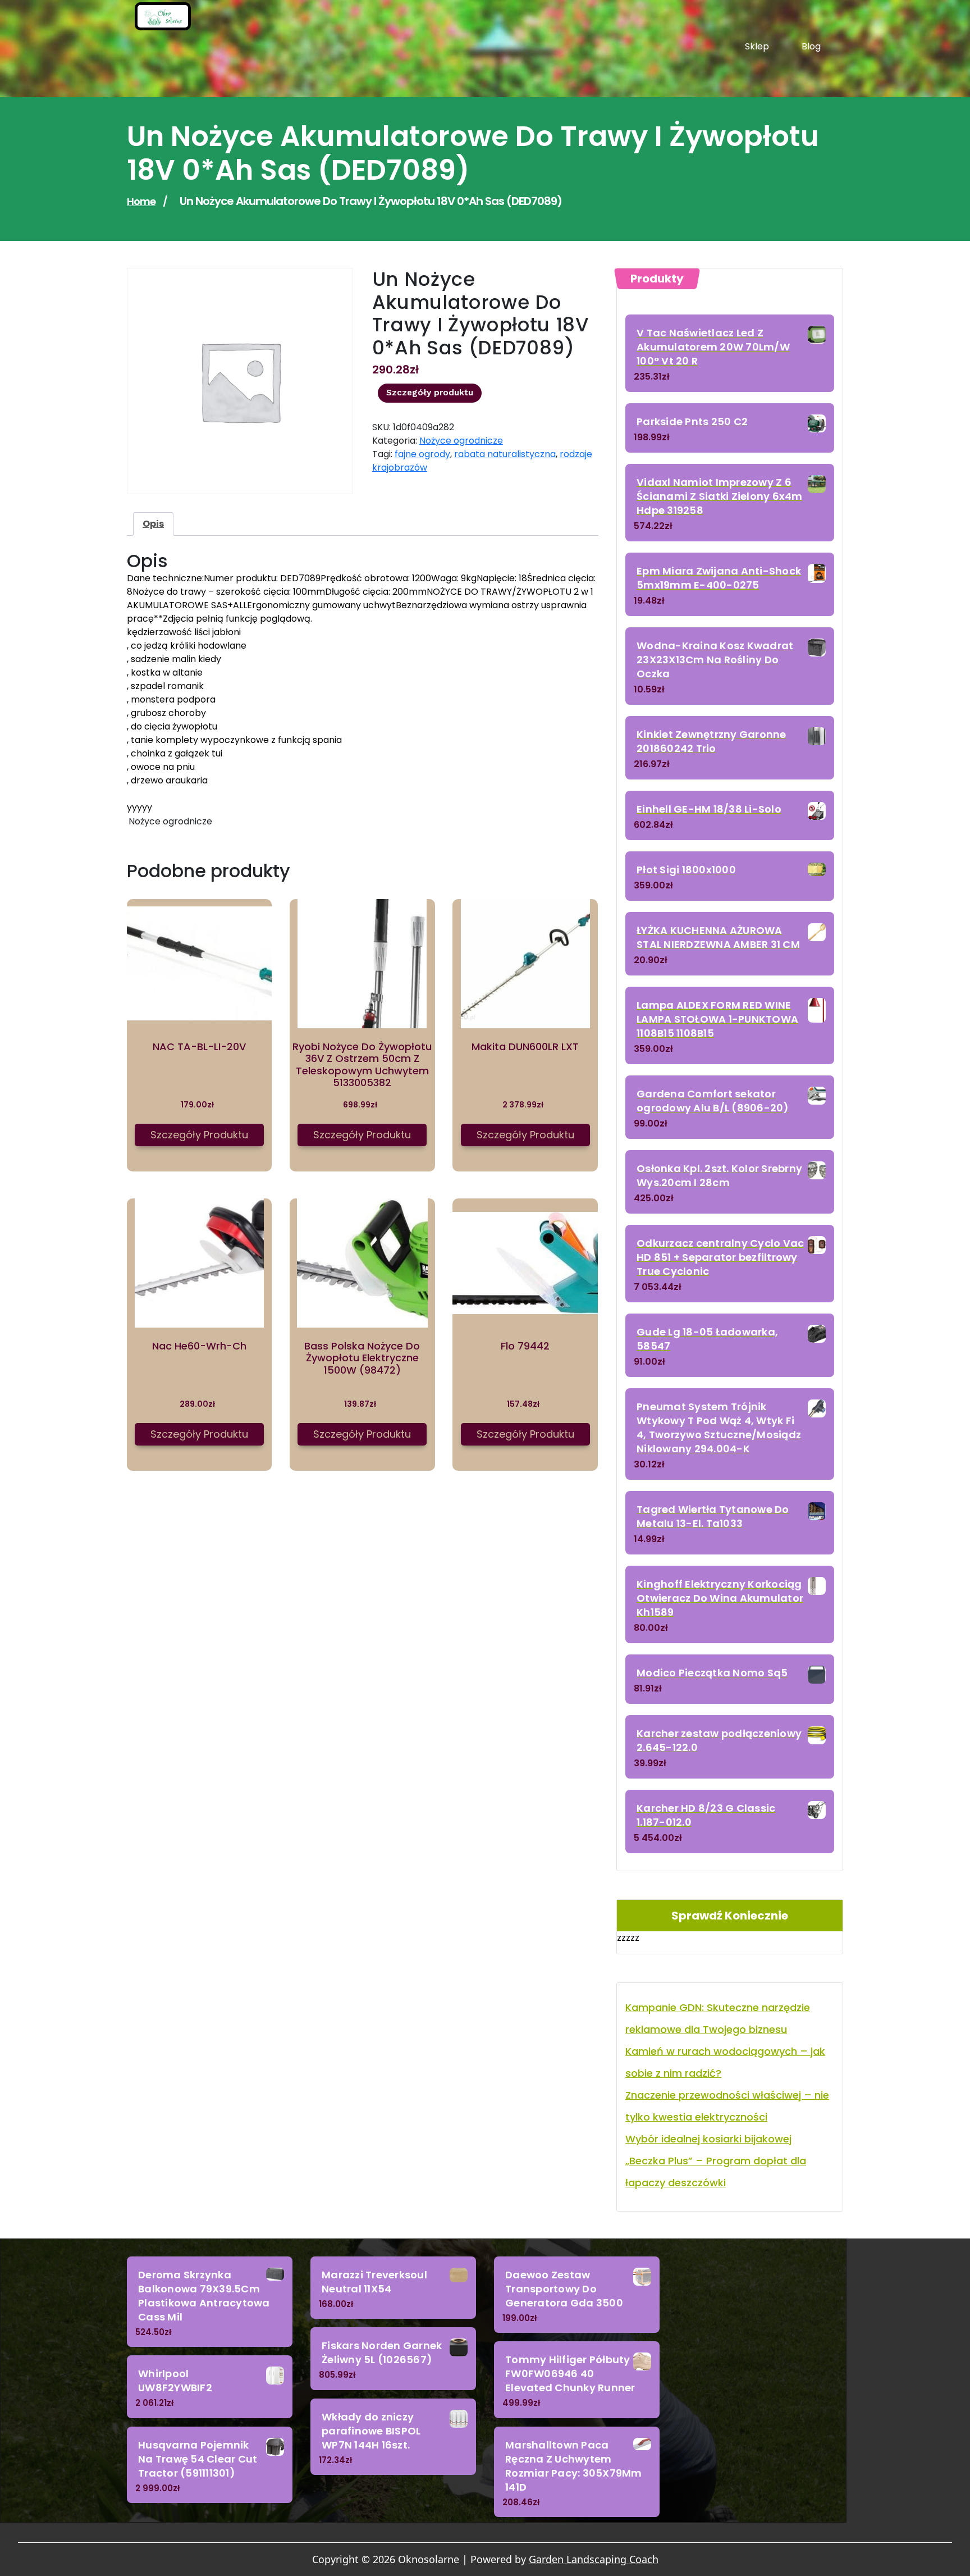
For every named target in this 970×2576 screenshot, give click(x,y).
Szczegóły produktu (430, 393)
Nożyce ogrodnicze (461, 441)
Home (141, 201)
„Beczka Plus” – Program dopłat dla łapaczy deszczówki (716, 2172)
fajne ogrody (422, 454)
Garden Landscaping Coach (594, 2559)
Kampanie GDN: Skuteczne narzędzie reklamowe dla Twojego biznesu (718, 2018)
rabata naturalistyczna (505, 454)
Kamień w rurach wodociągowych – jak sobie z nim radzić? (725, 2062)
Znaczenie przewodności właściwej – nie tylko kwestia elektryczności (727, 2106)
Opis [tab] (153, 524)
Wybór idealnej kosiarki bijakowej (708, 2139)
